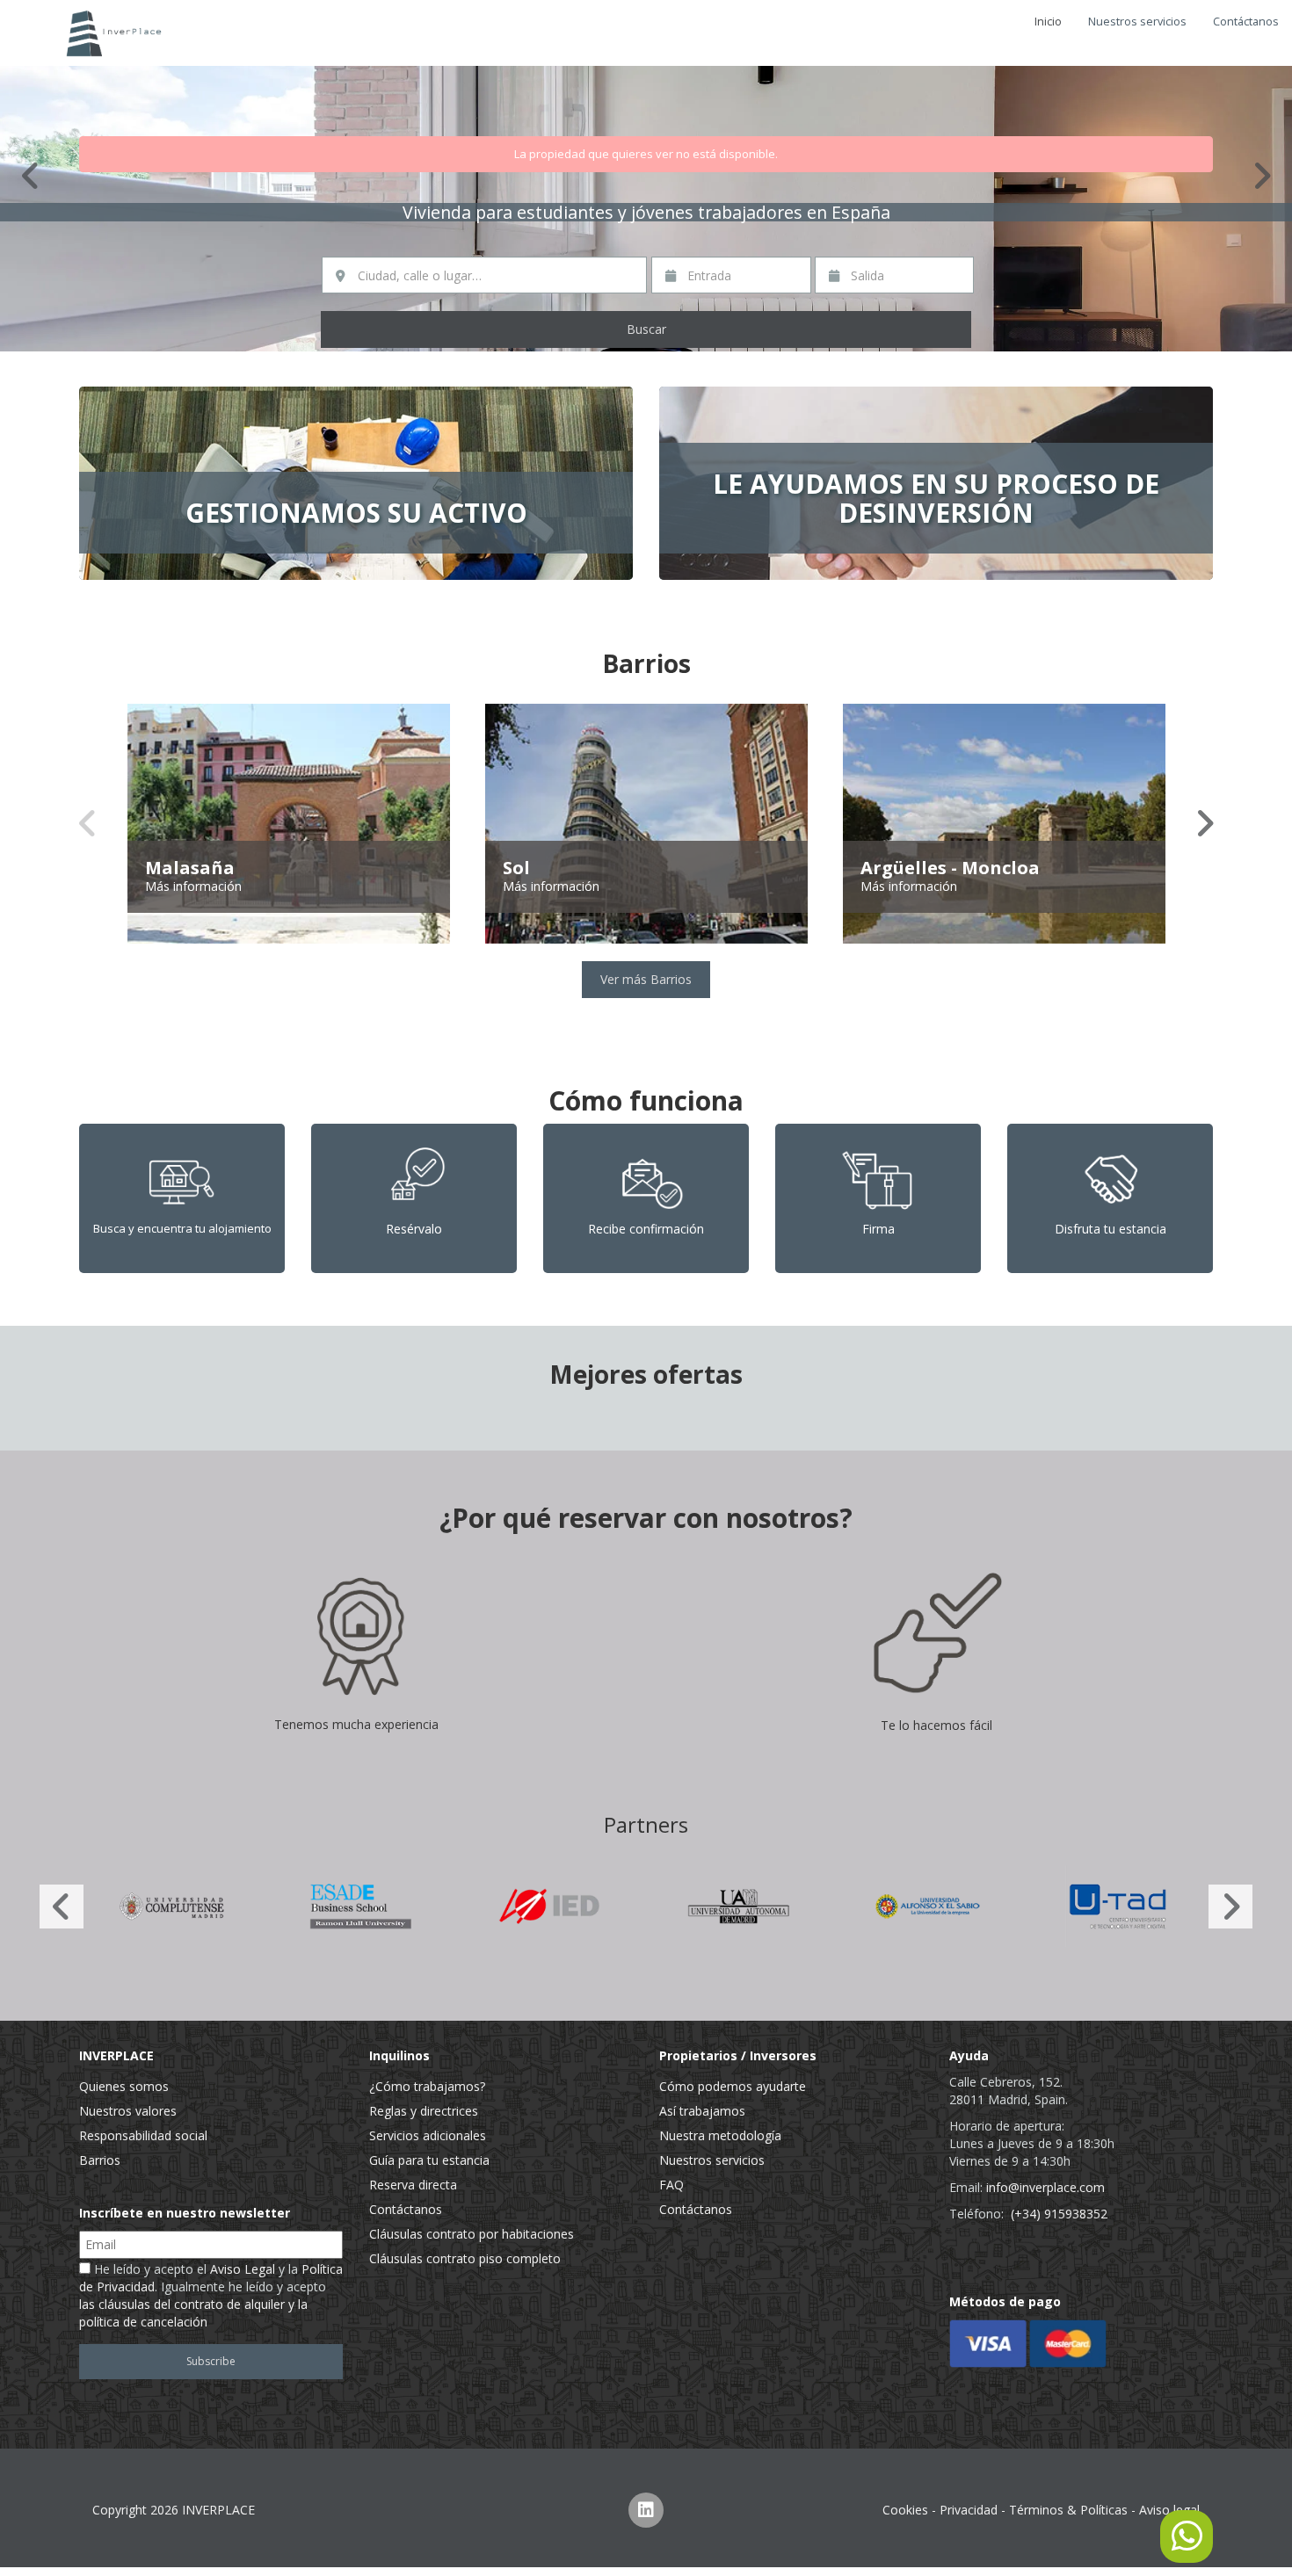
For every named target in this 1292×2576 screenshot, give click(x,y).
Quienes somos (124, 2086)
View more (356, 483)
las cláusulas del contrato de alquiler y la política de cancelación (193, 2313)
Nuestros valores (128, 2111)
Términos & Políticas (1068, 2510)
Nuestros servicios (1137, 22)
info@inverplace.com (1045, 2187)
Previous (31, 176)
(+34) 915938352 (1059, 2214)
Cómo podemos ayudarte (733, 2086)
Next (1261, 176)
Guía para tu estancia (429, 2160)
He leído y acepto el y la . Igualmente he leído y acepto (211, 2295)
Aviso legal (1169, 2510)
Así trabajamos (702, 2111)
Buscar (646, 329)
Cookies (905, 2510)
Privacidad (969, 2510)
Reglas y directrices (424, 2111)
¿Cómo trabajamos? (427, 2086)
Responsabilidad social (143, 2135)
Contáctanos (1246, 22)
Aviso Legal (243, 2269)
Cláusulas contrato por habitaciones (472, 2234)
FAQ (671, 2185)
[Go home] (110, 33)
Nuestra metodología (720, 2135)
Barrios (100, 2160)
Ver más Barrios (646, 979)
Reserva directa (413, 2185)
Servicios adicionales (428, 2135)
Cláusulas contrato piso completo (465, 2258)
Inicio (1048, 22)
